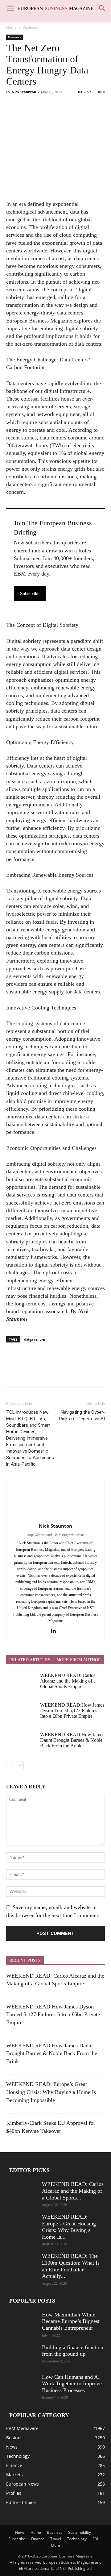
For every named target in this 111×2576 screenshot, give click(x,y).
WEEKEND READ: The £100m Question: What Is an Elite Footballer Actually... (71, 2266)
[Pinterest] (41, 106)
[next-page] (20, 1765)
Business (30, 27)
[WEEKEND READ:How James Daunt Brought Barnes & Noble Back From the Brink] (22, 1743)
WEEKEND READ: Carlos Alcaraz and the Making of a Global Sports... (73, 2191)
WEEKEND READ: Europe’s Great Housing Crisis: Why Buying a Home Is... (69, 2227)
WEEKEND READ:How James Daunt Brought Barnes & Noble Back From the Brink (72, 1740)
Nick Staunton (24, 92)
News (20, 2532)
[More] (69, 106)
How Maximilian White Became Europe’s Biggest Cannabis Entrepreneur (71, 2321)
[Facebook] (12, 106)
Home (11, 27)
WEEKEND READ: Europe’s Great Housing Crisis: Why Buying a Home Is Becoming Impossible (51, 2092)
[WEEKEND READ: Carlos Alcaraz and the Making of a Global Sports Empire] (22, 1683)
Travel (56, 2539)
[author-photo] (55, 1517)
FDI (95, 2539)
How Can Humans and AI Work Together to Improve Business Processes (72, 2384)
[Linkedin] (56, 1631)
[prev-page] (10, 1765)
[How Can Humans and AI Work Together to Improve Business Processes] (22, 2385)
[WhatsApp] (55, 106)
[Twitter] (27, 106)
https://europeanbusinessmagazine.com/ (56, 1535)
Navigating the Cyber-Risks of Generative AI (82, 1415)
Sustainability (80, 2532)
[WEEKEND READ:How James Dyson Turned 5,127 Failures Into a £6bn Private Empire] (22, 1713)
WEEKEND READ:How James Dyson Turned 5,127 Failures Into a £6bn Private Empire (72, 1711)
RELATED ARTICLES (30, 1660)
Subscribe (30, 593)
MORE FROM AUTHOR (79, 1660)
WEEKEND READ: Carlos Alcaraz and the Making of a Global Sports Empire (68, 1681)
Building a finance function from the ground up (73, 2351)
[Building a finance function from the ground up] (22, 2355)
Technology (77, 2539)
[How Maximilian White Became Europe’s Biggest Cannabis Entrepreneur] (22, 2322)
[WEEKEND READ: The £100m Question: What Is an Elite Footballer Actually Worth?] (22, 2264)
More (55, 2545)
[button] (10, 8)
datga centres (35, 1339)
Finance (38, 2539)
